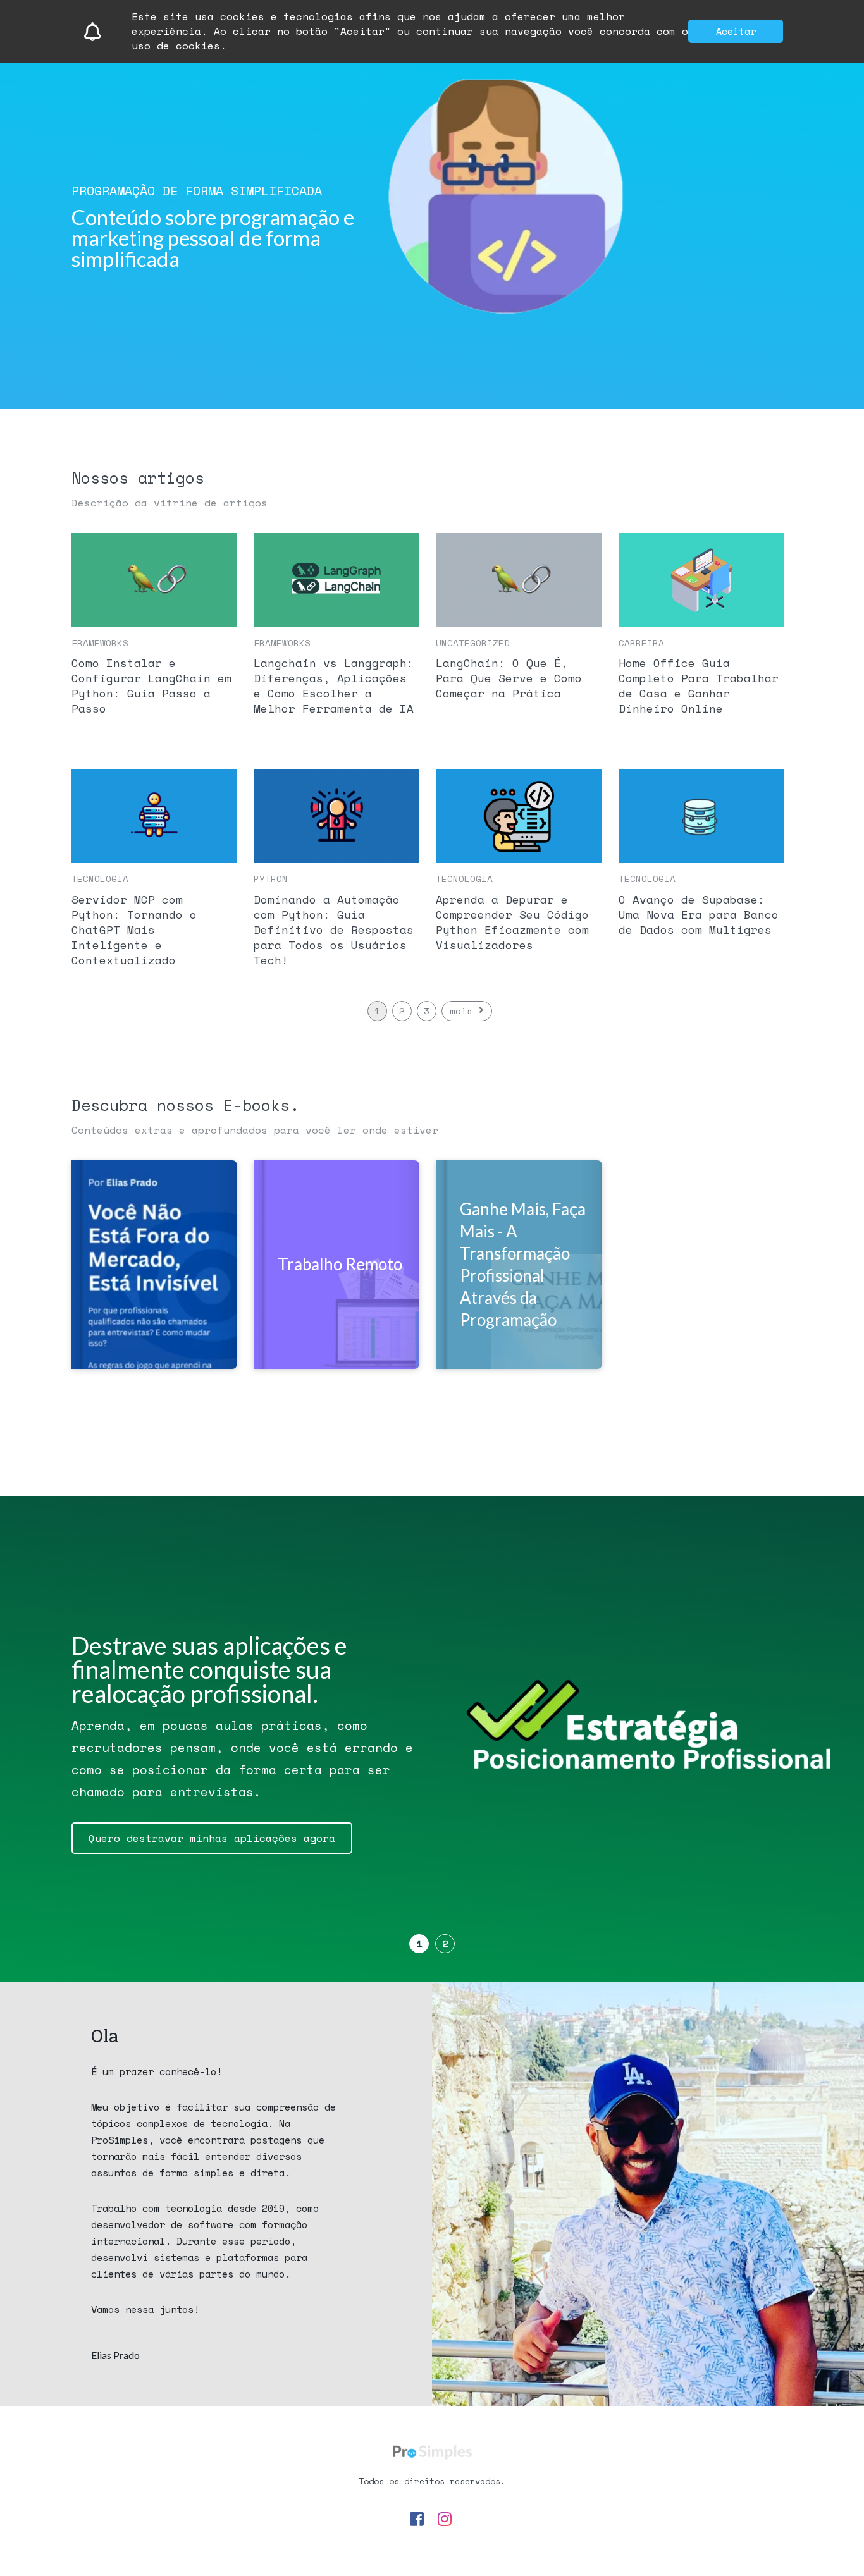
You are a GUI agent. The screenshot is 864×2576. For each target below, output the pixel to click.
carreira (641, 643)
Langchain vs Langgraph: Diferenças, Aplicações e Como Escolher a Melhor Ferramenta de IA (334, 685)
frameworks (100, 643)
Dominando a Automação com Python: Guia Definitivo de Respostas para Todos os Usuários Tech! (334, 929)
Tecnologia (100, 879)
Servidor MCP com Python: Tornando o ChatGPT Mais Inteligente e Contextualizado (134, 929)
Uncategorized (473, 643)
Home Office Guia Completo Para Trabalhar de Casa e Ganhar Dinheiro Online (699, 685)
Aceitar (736, 31)
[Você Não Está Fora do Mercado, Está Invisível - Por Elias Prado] (154, 1265)
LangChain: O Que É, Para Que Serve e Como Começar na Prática (509, 678)
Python (271, 879)
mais (461, 1011)
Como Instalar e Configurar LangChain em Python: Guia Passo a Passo (151, 685)
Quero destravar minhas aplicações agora (212, 1838)
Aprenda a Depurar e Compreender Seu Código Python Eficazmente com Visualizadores (512, 922)
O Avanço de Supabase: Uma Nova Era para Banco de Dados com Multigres (699, 914)
